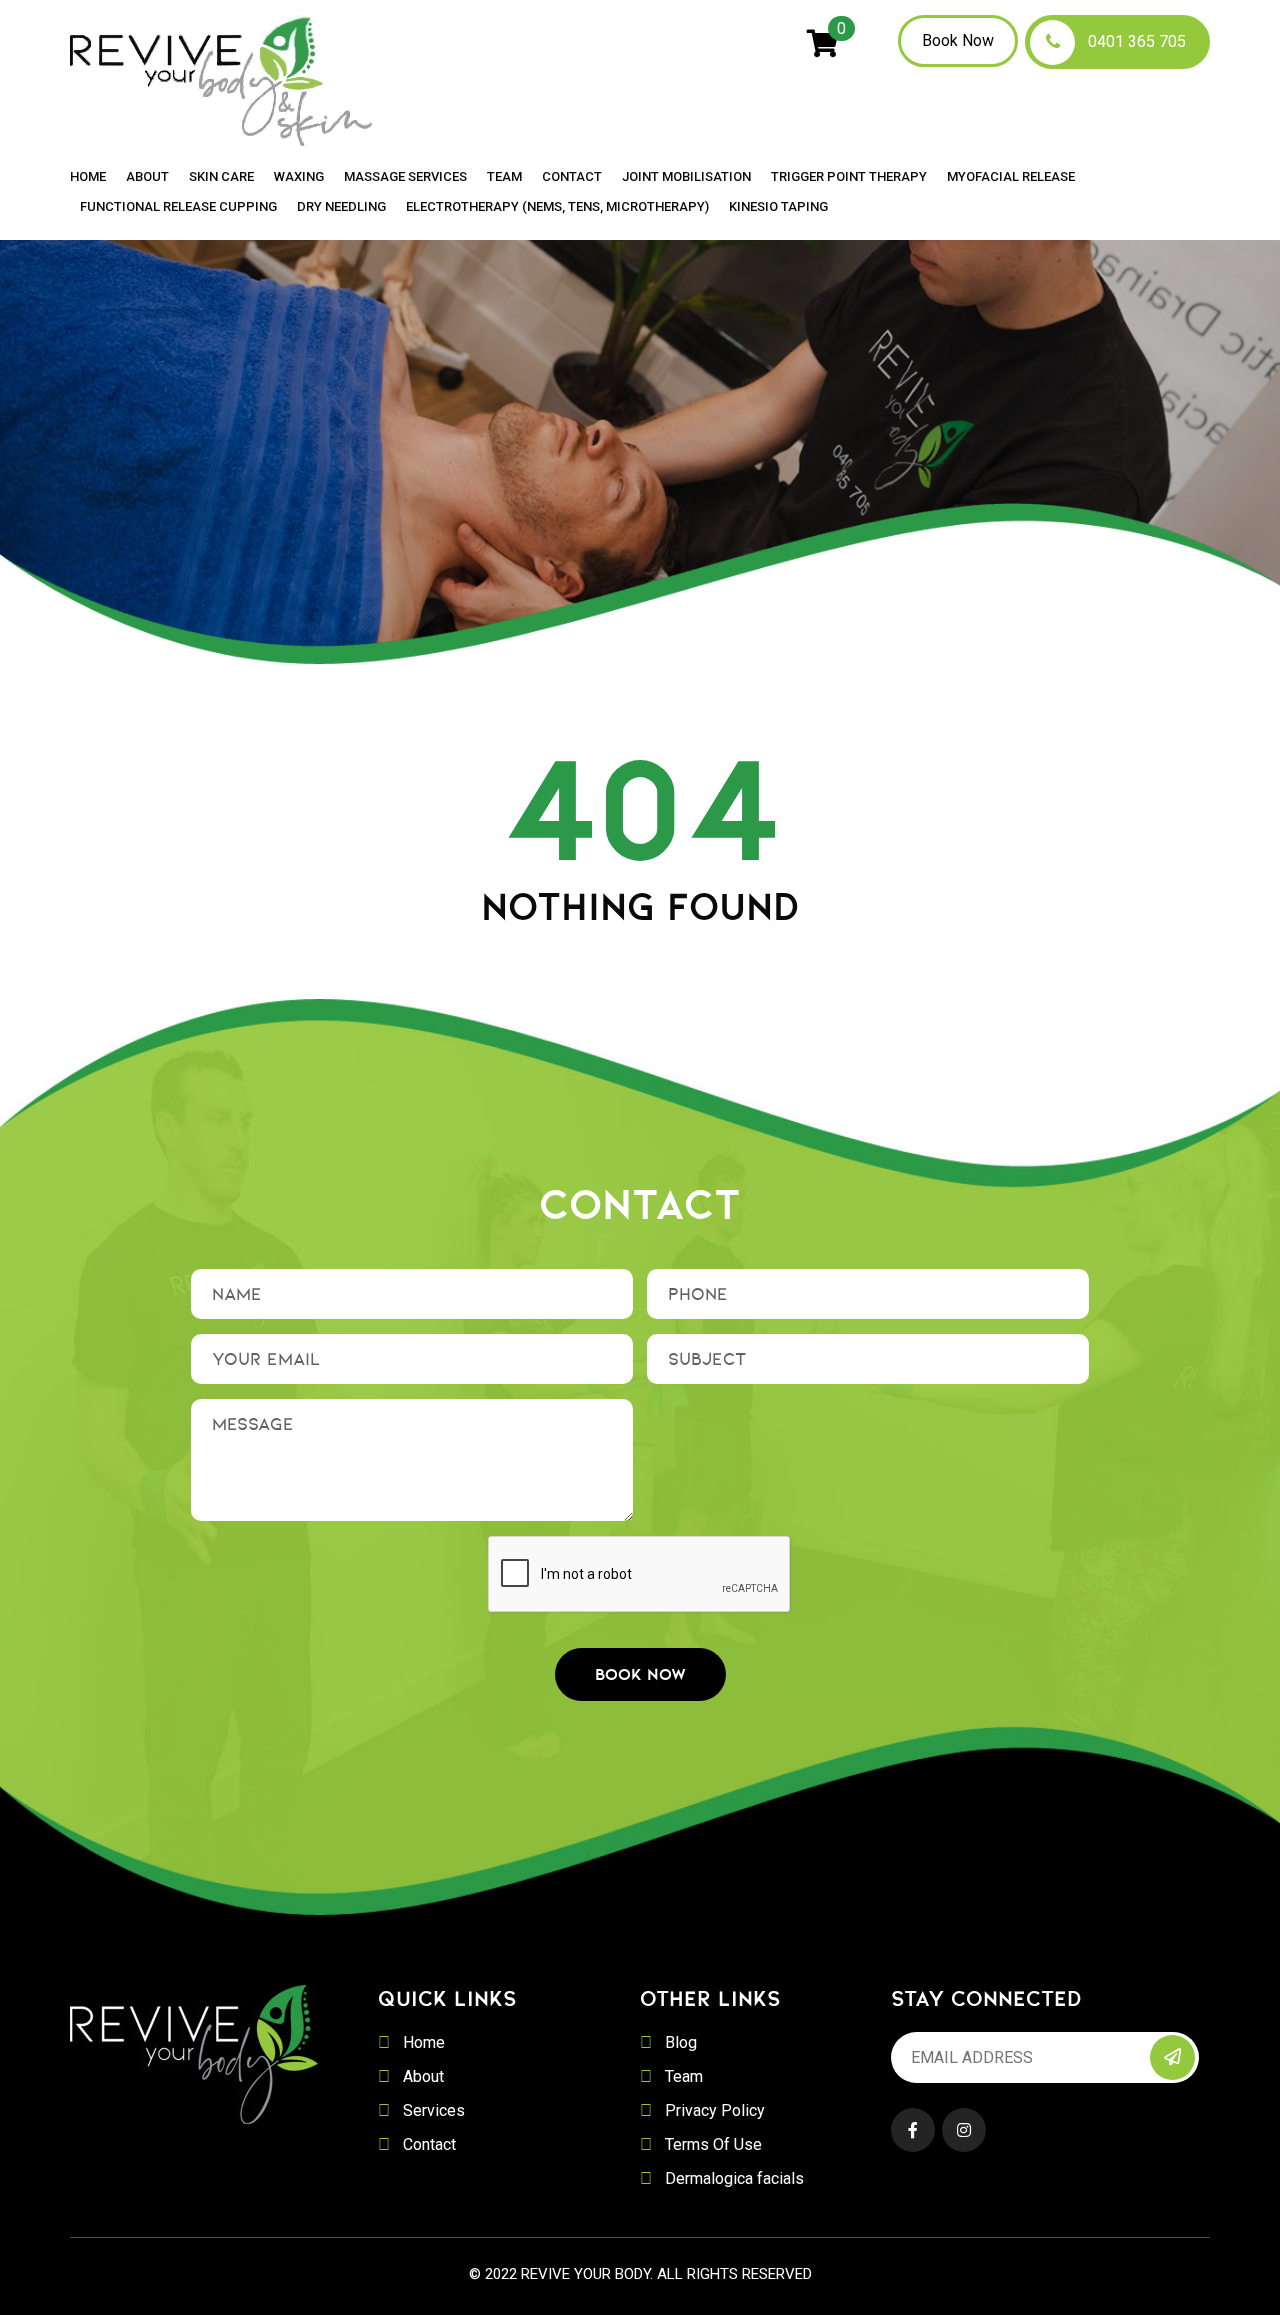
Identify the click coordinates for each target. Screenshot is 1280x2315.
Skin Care (221, 177)
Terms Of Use (713, 2144)
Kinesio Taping (778, 207)
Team (504, 177)
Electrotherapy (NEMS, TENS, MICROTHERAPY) (557, 207)
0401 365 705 (1137, 41)
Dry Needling (341, 207)
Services (434, 2110)
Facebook (913, 2130)
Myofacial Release (1011, 177)
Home (88, 177)
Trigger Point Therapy (849, 177)
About (147, 177)
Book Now (958, 40)
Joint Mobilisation (686, 177)
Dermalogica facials (734, 2178)
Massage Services (405, 177)
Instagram (964, 2130)
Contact (572, 177)
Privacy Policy (715, 2110)
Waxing (299, 177)
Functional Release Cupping (178, 207)
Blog (681, 2042)
